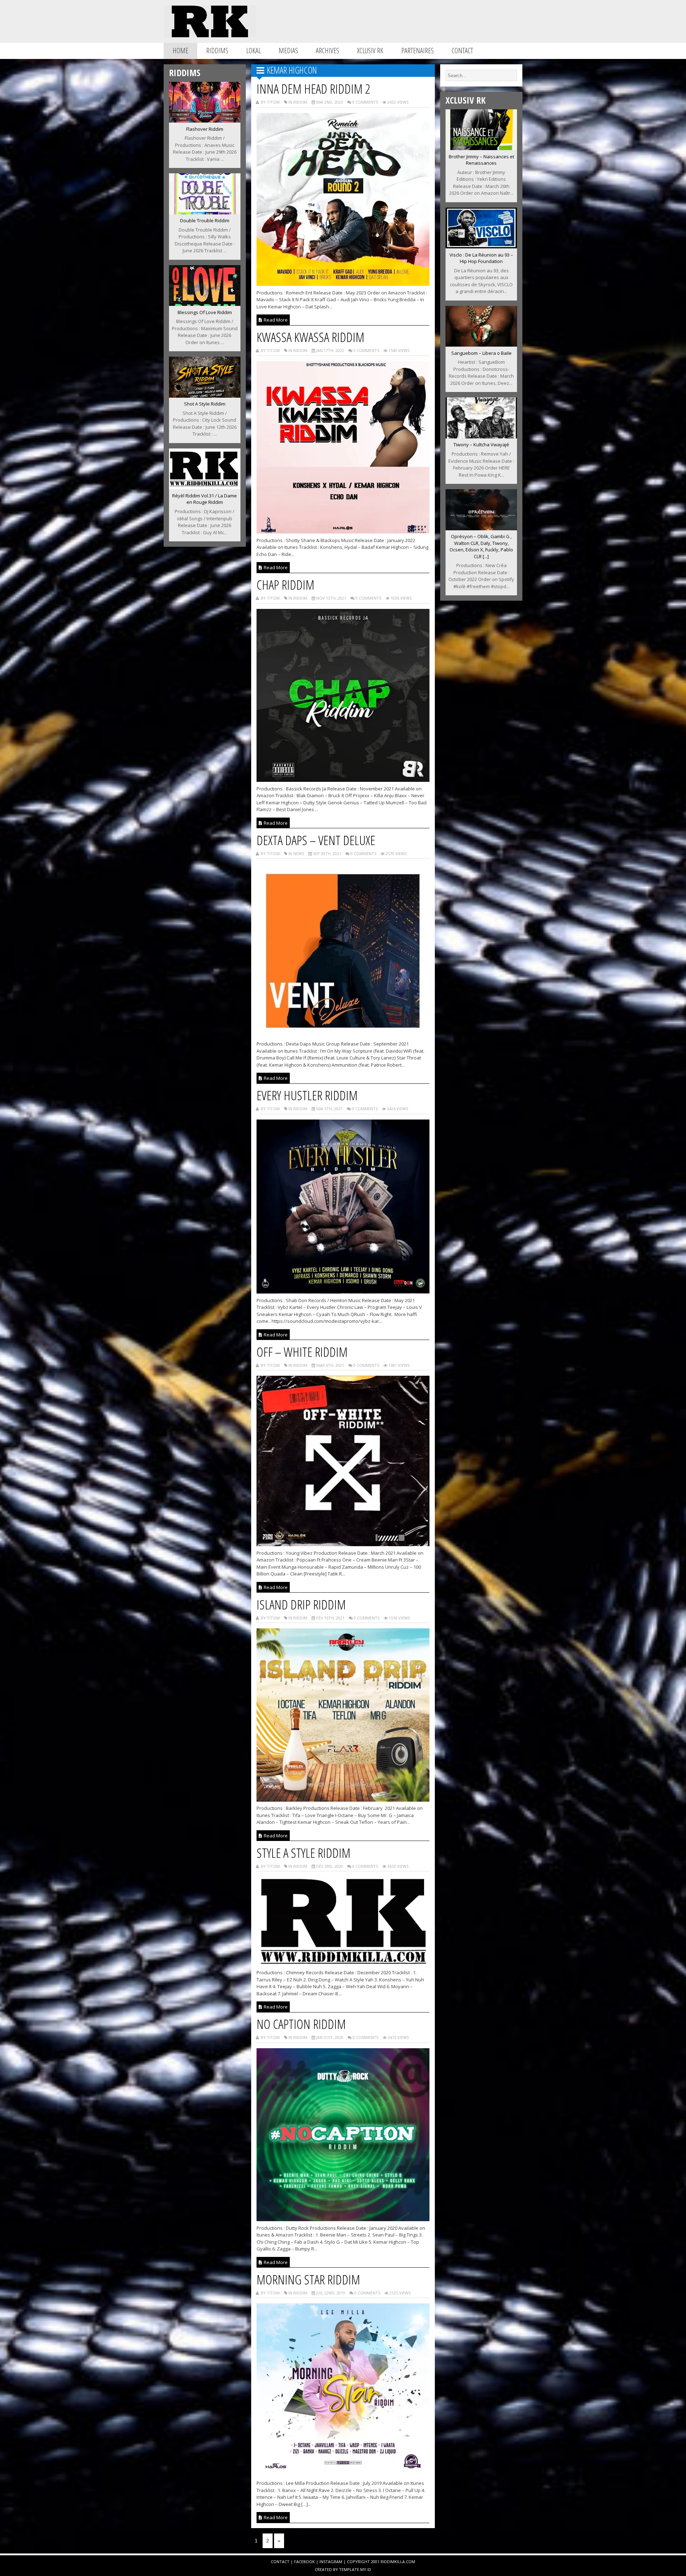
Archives (327, 51)
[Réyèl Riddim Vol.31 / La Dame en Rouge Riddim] (205, 487)
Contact (462, 51)
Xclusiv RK (370, 51)
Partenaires (417, 51)
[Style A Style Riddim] (343, 1964)
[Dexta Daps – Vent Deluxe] (343, 1035)
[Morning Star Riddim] (343, 2475)
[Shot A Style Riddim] (205, 396)
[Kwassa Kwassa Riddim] (343, 531)
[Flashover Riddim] (205, 120)
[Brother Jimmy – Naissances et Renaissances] (481, 148)
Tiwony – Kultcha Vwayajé (481, 445)
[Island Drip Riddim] (343, 1800)
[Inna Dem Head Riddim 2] (343, 284)
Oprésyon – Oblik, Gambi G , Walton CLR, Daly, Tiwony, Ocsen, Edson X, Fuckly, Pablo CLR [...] (481, 546)
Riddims (217, 51)
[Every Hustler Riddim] (343, 1291)
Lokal (253, 51)
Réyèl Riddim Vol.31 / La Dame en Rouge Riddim (205, 499)
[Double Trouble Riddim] (205, 212)
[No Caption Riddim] (343, 2219)
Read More (275, 320)
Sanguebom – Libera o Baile (481, 353)
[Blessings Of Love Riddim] (205, 304)
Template (349, 2569)
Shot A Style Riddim (205, 404)
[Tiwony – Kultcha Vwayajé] (481, 436)
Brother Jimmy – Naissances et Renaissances (481, 160)
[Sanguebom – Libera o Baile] (481, 344)
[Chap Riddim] (343, 780)
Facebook (304, 2562)
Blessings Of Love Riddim (205, 312)
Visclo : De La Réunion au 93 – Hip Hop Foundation (481, 258)
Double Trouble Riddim (205, 220)
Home (180, 51)
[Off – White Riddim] (343, 1544)
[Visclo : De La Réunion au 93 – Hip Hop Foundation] (481, 246)
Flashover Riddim (205, 129)
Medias (288, 51)
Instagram (331, 2562)
